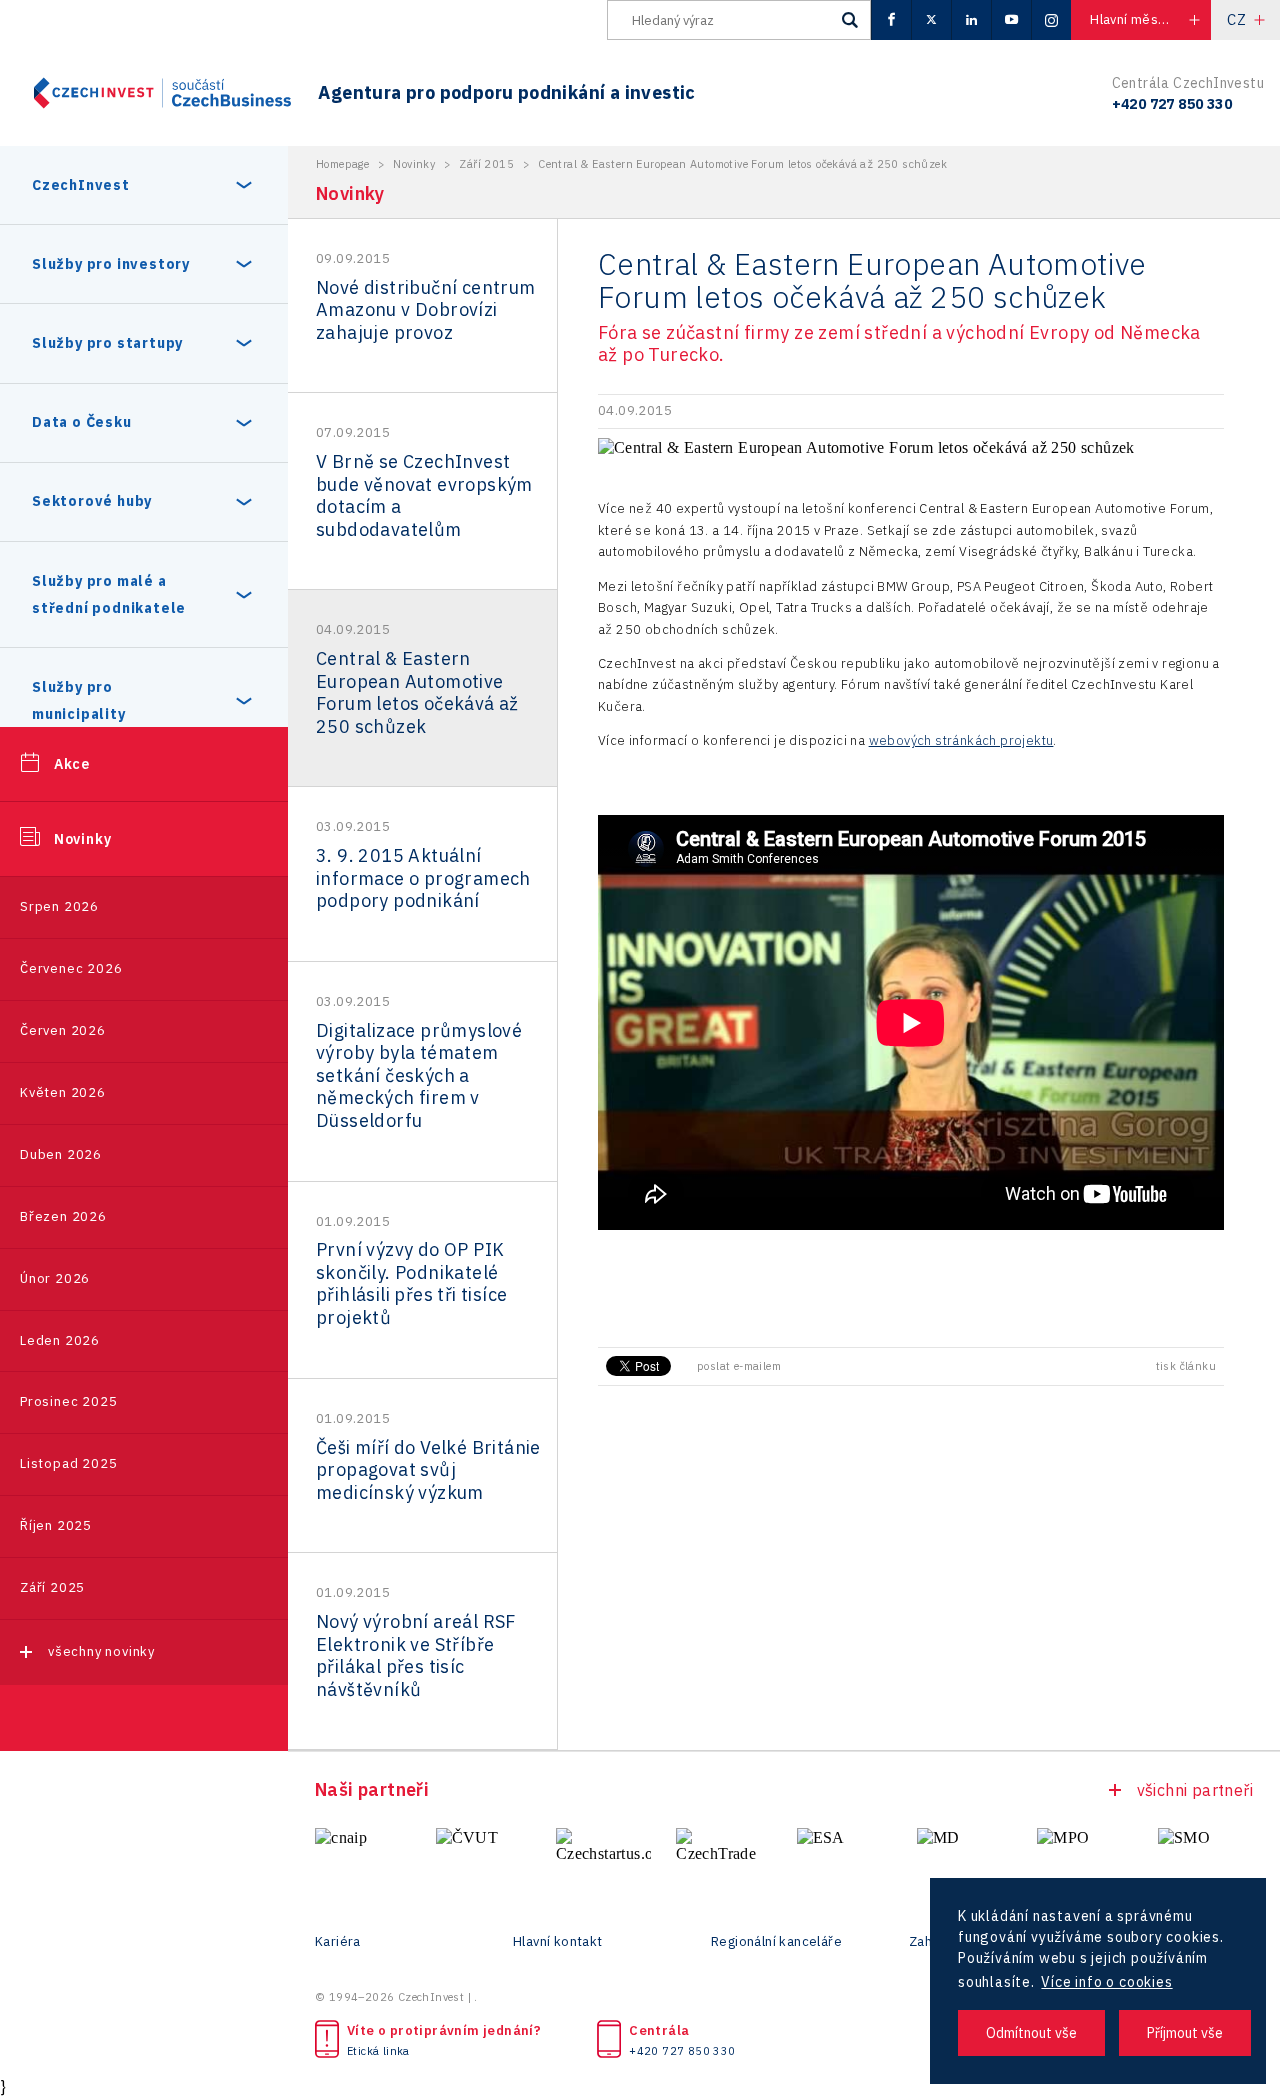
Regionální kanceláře (776, 1942)
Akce (72, 764)
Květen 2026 (63, 1092)
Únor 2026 (55, 1278)
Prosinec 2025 (68, 1401)
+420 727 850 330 (682, 2051)
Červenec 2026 (71, 968)
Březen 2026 (63, 1216)
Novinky (83, 839)
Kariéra (338, 1942)
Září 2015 (486, 164)
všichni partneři (1195, 1790)
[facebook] (891, 20)
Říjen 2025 (56, 1525)
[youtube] (1011, 20)
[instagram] (1051, 20)
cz (1236, 19)
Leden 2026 (60, 1340)
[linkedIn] (971, 20)
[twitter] (931, 20)
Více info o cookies (1106, 1982)
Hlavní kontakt (558, 1942)
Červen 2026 (63, 1030)
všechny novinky (101, 1651)
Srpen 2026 (59, 906)
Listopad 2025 (68, 1463)
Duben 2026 (61, 1154)
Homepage (342, 164)
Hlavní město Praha (1150, 19)
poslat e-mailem (739, 1366)
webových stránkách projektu (961, 740)
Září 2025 (52, 1587)
